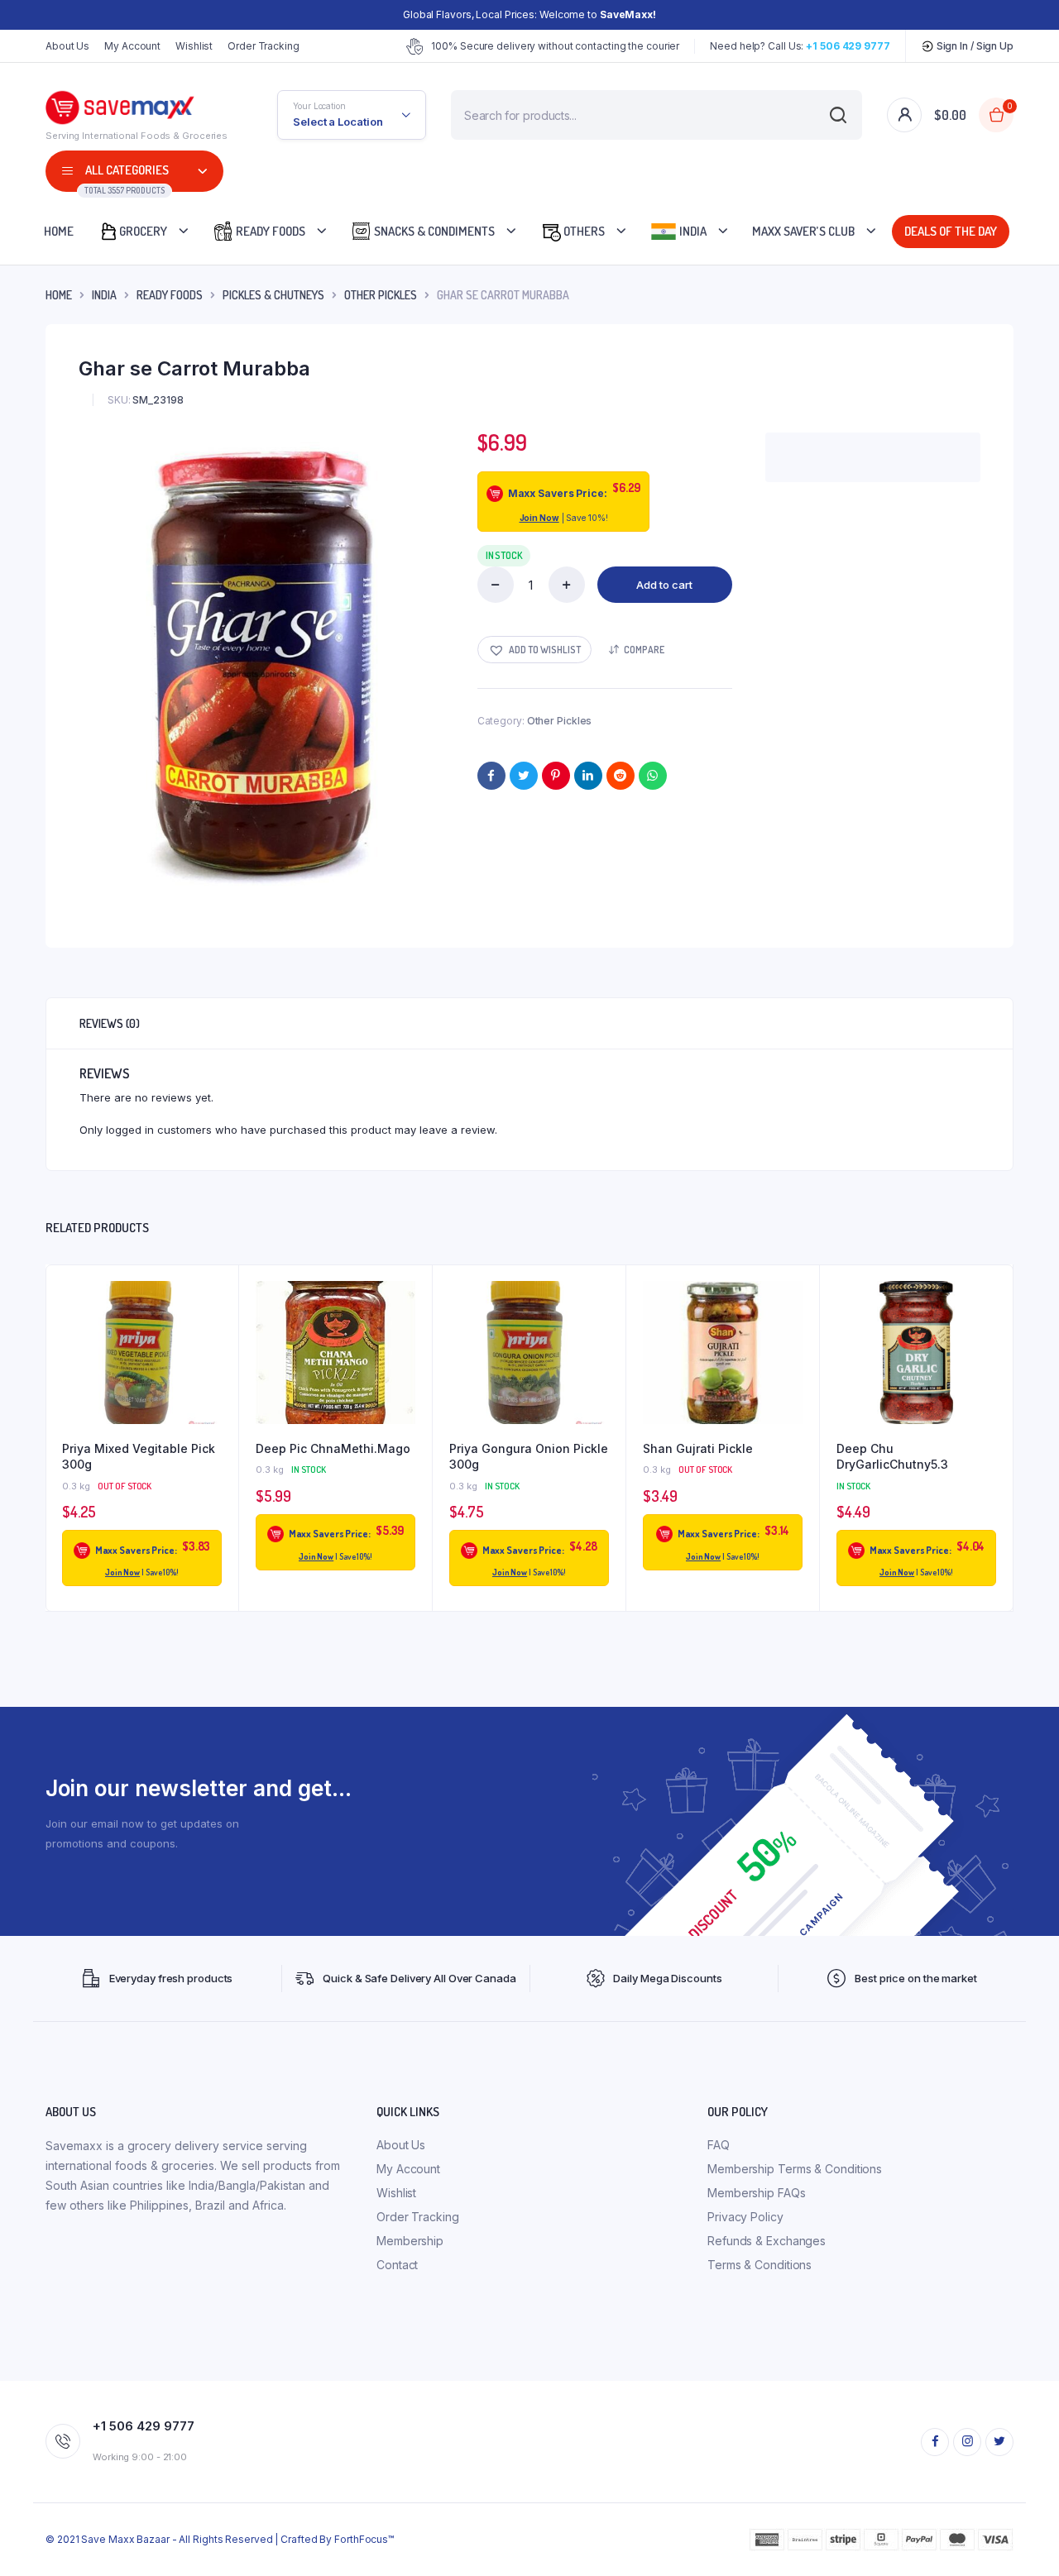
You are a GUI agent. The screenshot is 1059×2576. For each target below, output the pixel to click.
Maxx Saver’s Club (803, 231)
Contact (397, 2265)
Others (583, 231)
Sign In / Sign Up (974, 46)
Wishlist (194, 46)
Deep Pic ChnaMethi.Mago (333, 1448)
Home (59, 231)
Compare (644, 650)
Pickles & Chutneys (273, 295)
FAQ (719, 2145)
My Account (132, 46)
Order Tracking (264, 46)
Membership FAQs (757, 2193)
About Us (67, 46)
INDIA (104, 295)
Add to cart (664, 585)
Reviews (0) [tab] (110, 1023)
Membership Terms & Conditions (795, 2169)
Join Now (539, 518)
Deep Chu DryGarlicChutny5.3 (892, 1457)
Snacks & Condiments (433, 231)
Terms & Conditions (760, 2265)
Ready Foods (269, 231)
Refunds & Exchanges (767, 2241)
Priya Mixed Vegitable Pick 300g (139, 1457)
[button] (534, 650)
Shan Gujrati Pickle (698, 1448)
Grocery (143, 231)
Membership (410, 2241)
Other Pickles (381, 295)
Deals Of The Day (955, 231)
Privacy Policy (745, 2217)
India (692, 231)
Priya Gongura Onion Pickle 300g (529, 1457)
